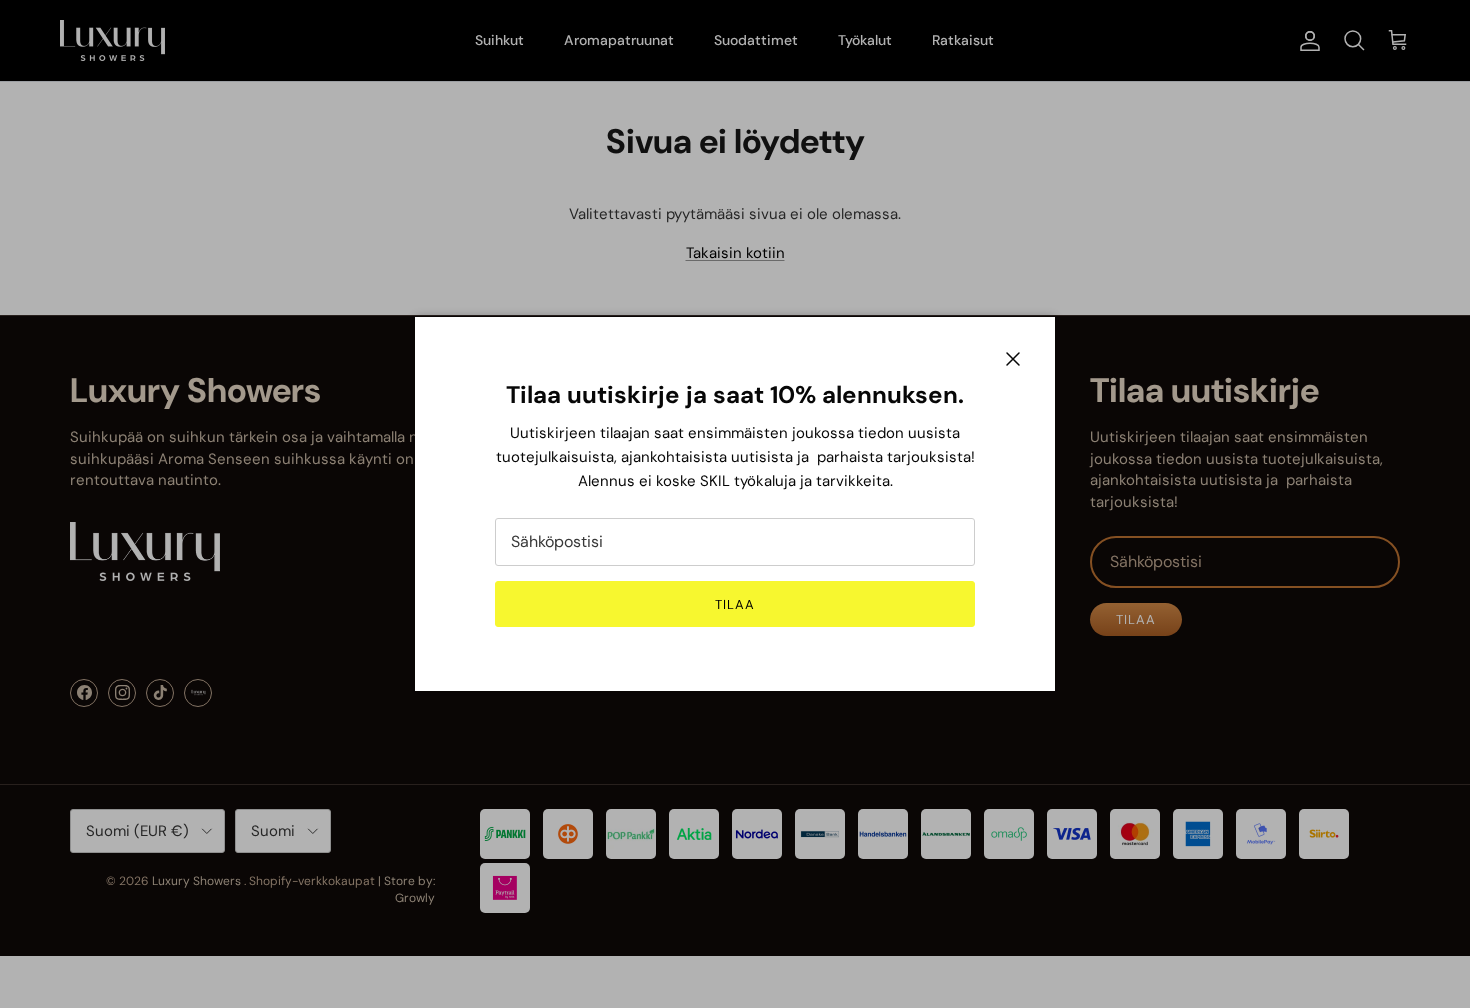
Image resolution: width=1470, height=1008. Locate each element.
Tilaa (735, 604)
